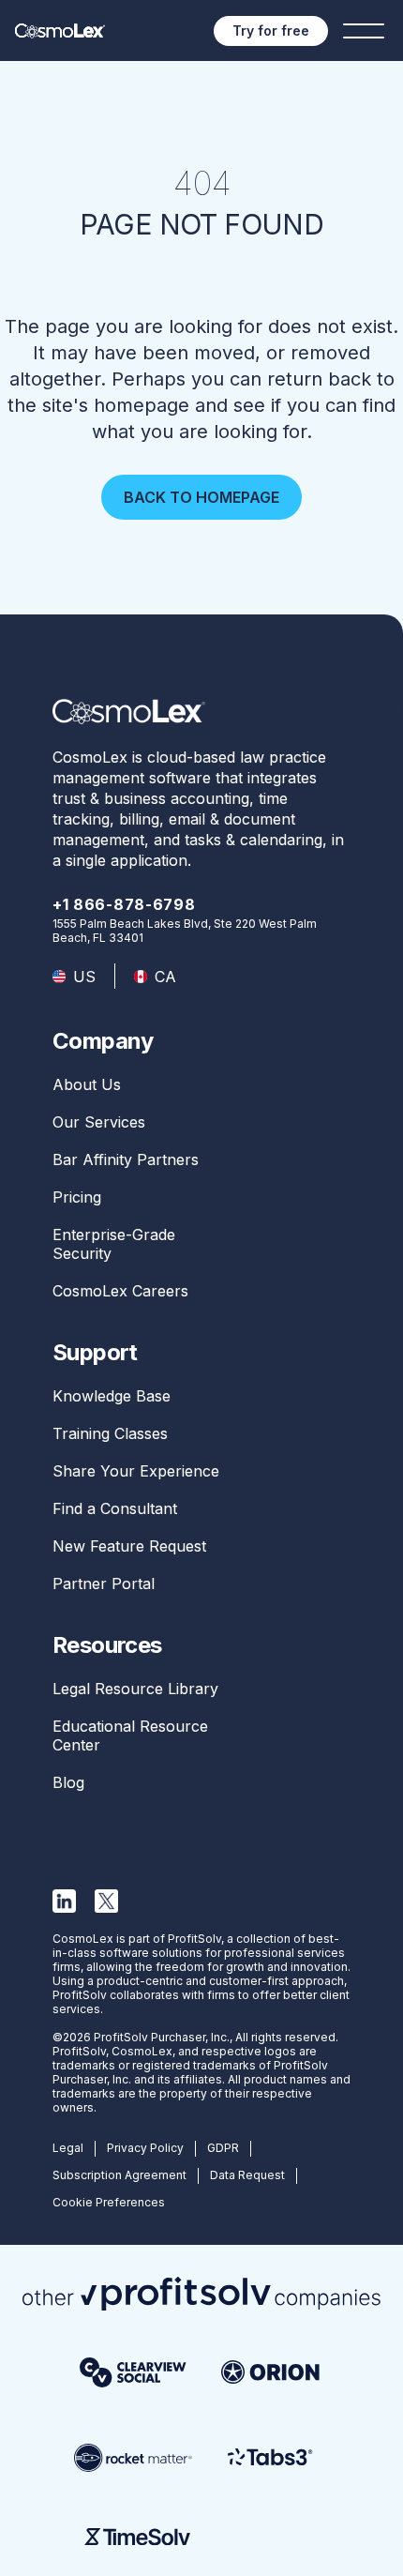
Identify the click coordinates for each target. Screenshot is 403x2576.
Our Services (99, 1122)
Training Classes (110, 1433)
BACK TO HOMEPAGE (201, 497)
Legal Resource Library (135, 1689)
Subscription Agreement (119, 2175)
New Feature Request (129, 1546)
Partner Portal (104, 1583)
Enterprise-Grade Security (114, 1244)
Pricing (77, 1197)
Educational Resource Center (130, 1735)
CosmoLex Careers (120, 1291)
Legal (68, 2148)
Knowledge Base (112, 1396)
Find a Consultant (115, 1508)
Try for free (271, 30)
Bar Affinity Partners (126, 1159)
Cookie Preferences (109, 2202)
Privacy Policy (145, 2148)
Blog (68, 1782)
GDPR (223, 2148)
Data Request (247, 2175)
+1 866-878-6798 (124, 904)
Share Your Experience (136, 1471)
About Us (87, 1084)
